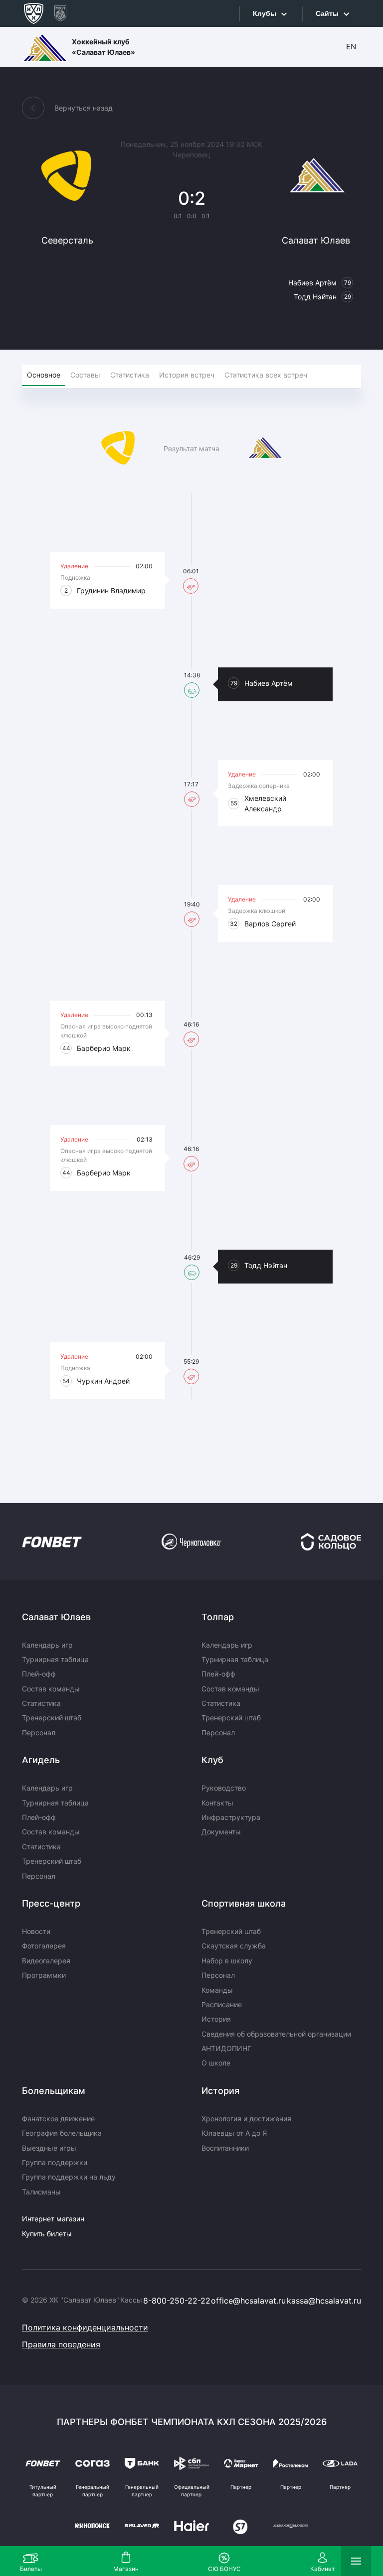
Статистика (41, 1703)
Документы (221, 1832)
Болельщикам (54, 2091)
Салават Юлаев (56, 1617)
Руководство (224, 1788)
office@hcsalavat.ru (248, 2301)
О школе (216, 2063)
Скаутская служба (234, 1946)
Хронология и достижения (246, 2119)
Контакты (217, 1803)
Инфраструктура (231, 1817)
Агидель (41, 1760)
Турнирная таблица (55, 1659)
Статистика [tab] (130, 375)
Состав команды (51, 1689)
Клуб (212, 1760)
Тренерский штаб (52, 1718)
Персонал (39, 1733)
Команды (217, 1990)
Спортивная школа (244, 1903)
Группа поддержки (55, 2162)
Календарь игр (47, 1645)
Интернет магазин (53, 2219)
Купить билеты (47, 2234)
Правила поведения (61, 2344)
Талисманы (41, 2192)
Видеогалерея (46, 1961)
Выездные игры (49, 2148)
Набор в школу (227, 1961)
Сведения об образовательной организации (276, 2034)
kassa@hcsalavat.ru (324, 2301)
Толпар (218, 1617)
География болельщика (62, 2133)
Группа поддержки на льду (69, 2177)
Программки (44, 1975)
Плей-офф (39, 1674)
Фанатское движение (58, 2119)
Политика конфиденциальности (85, 2327)
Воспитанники (225, 2148)
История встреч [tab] (187, 375)
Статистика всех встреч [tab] (266, 375)
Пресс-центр (51, 1903)
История (216, 2019)
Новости (36, 1931)
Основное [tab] (44, 375)
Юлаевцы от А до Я (234, 2133)
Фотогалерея (44, 1946)
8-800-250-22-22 (177, 2301)
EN (351, 47)
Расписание (222, 2004)
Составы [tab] (85, 375)
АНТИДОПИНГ (226, 2048)
